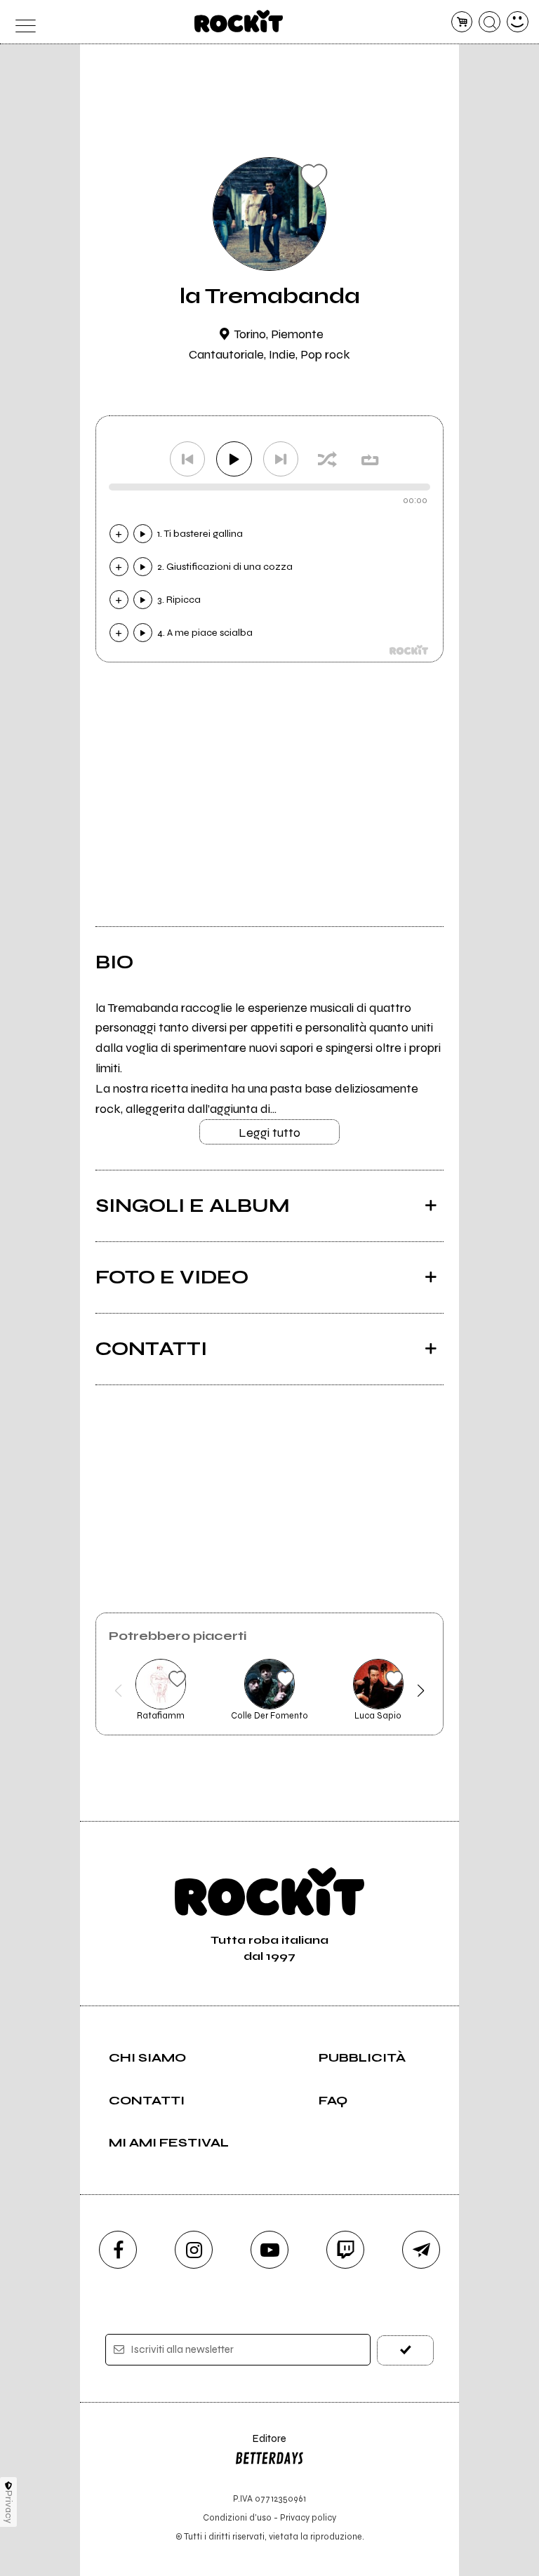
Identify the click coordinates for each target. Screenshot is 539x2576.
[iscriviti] (405, 2350)
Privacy (9, 2507)
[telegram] (421, 2250)
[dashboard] (518, 22)
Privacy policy (308, 2517)
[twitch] (345, 2250)
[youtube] (269, 2250)
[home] (239, 21)
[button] (118, 1690)
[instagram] (194, 2250)
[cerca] (490, 22)
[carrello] (462, 22)
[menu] (21, 22)
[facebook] (118, 2250)
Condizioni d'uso (237, 2517)
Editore (260, 2445)
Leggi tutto (269, 1133)
